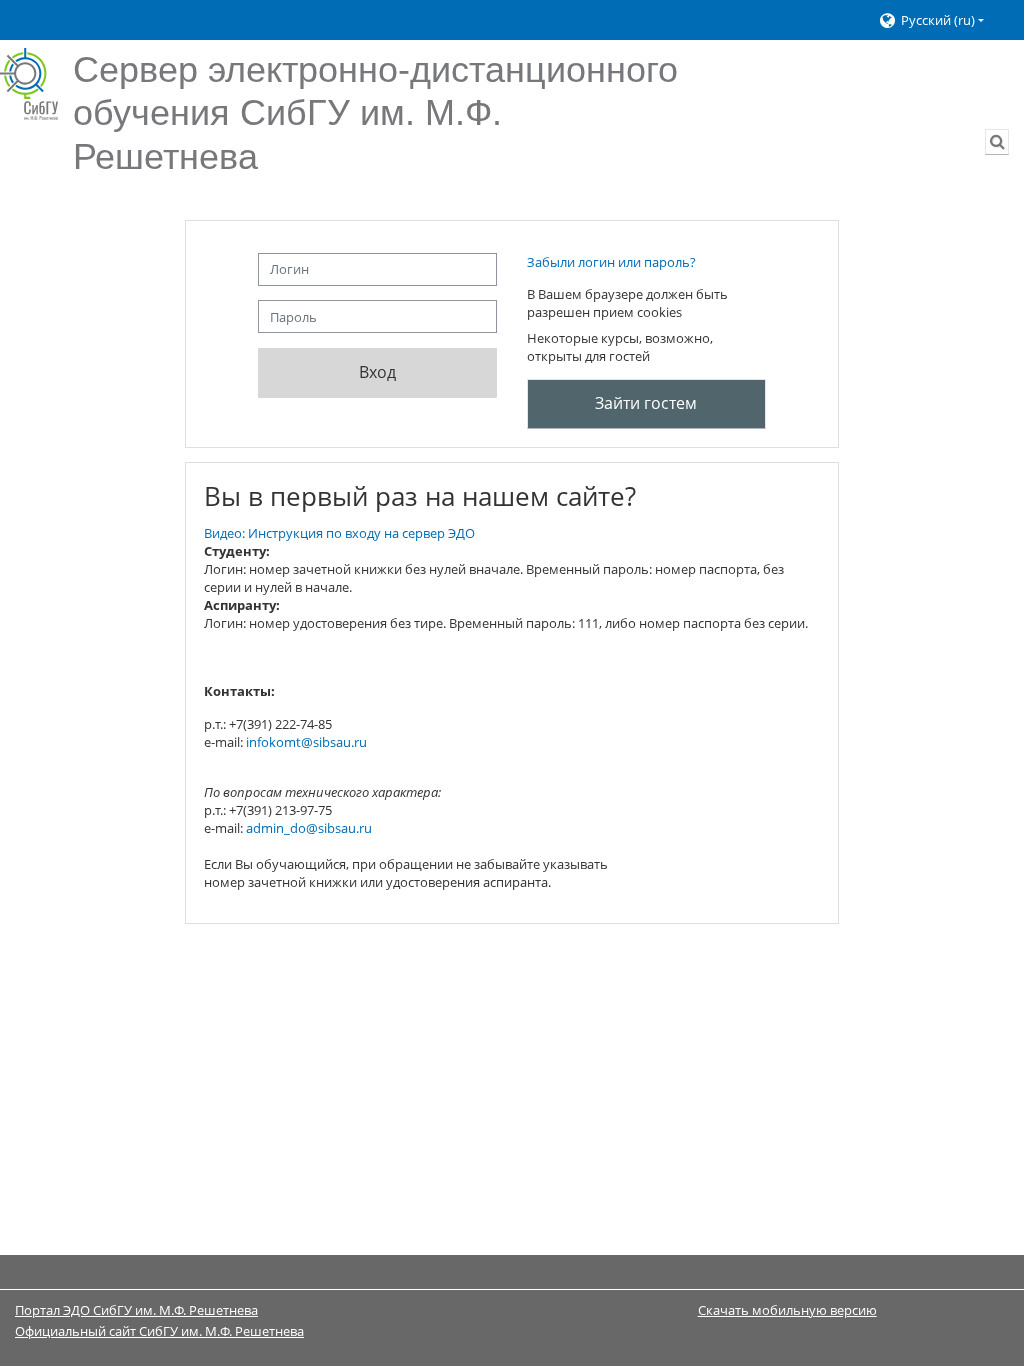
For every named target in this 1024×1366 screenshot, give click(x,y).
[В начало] (29, 84)
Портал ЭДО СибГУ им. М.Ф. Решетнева (136, 1310)
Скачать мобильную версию (787, 1310)
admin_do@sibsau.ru (309, 828)
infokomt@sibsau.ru (306, 742)
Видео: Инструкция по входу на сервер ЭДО (339, 533)
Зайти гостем (646, 403)
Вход (377, 372)
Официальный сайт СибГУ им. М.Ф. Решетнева (159, 1331)
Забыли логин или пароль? (611, 262)
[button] (941, 20)
